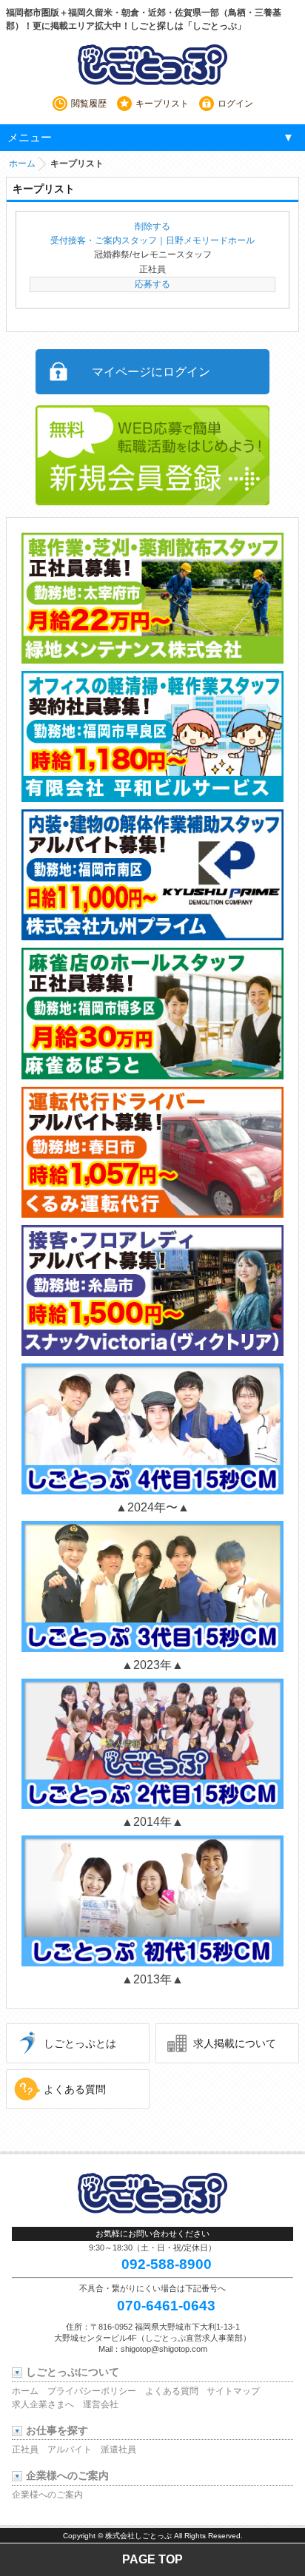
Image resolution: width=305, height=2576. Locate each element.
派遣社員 (118, 2449)
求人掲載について (235, 2043)
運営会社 (101, 2404)
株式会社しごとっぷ (138, 2536)
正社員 (25, 2449)
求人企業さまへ (43, 2404)
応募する (152, 284)
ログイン (235, 104)
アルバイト (70, 2449)
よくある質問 (75, 2089)
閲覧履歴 (89, 104)
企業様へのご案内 (47, 2495)
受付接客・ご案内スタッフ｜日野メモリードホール (152, 240)
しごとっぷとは (80, 2043)
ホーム (22, 163)
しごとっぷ (152, 64)
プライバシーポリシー (92, 2391)
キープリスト (162, 104)
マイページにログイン (151, 372)
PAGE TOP (152, 2559)
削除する (152, 226)
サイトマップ (233, 2391)
